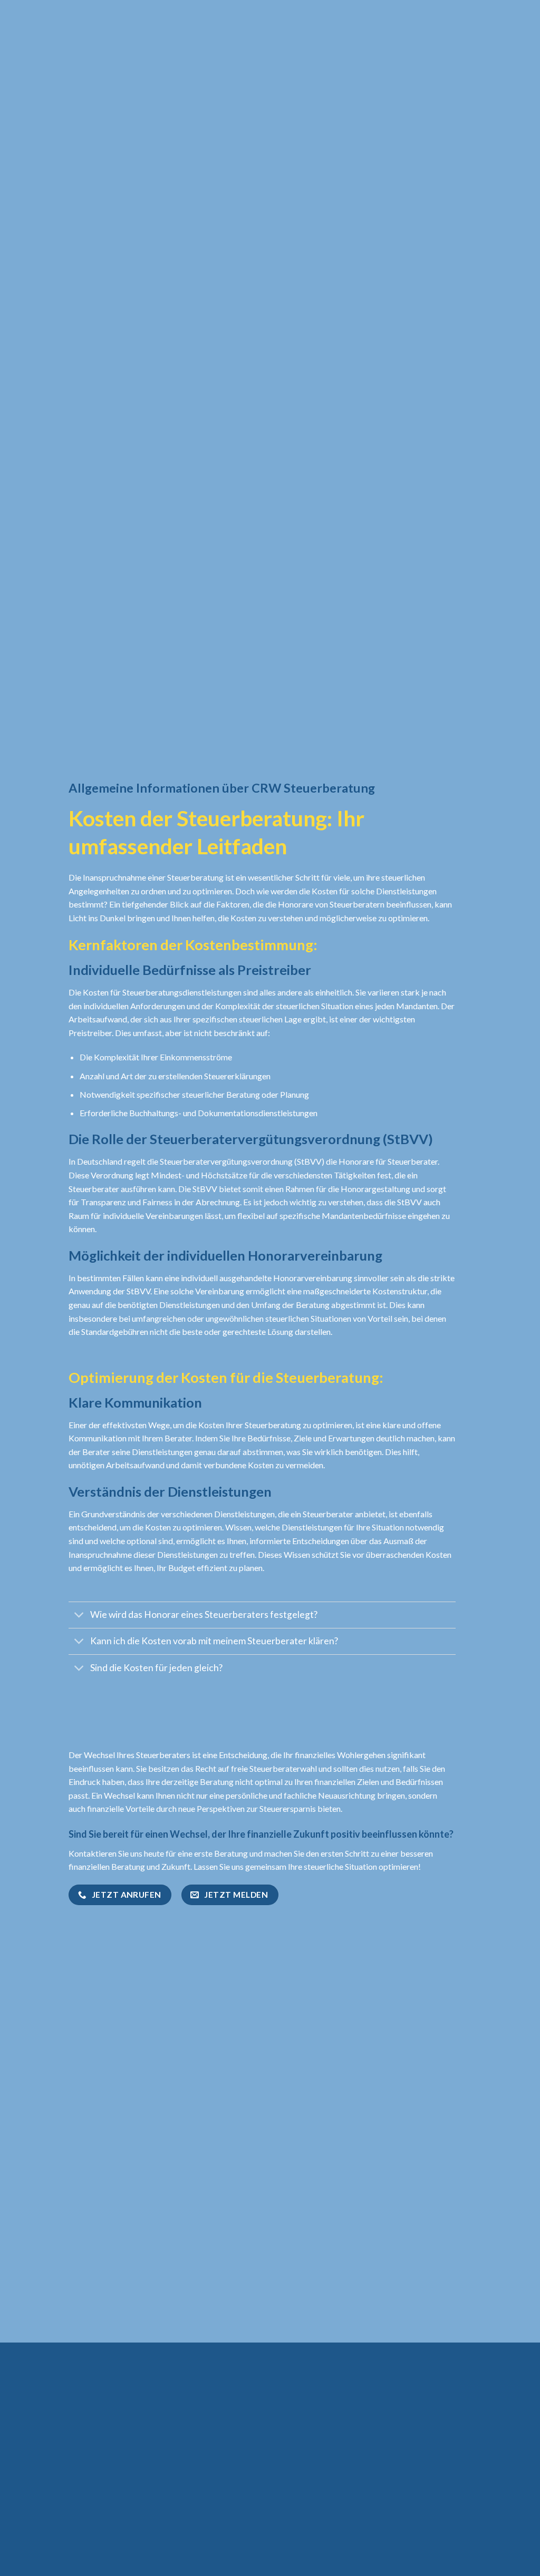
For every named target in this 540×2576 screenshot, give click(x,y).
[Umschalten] (79, 1616)
